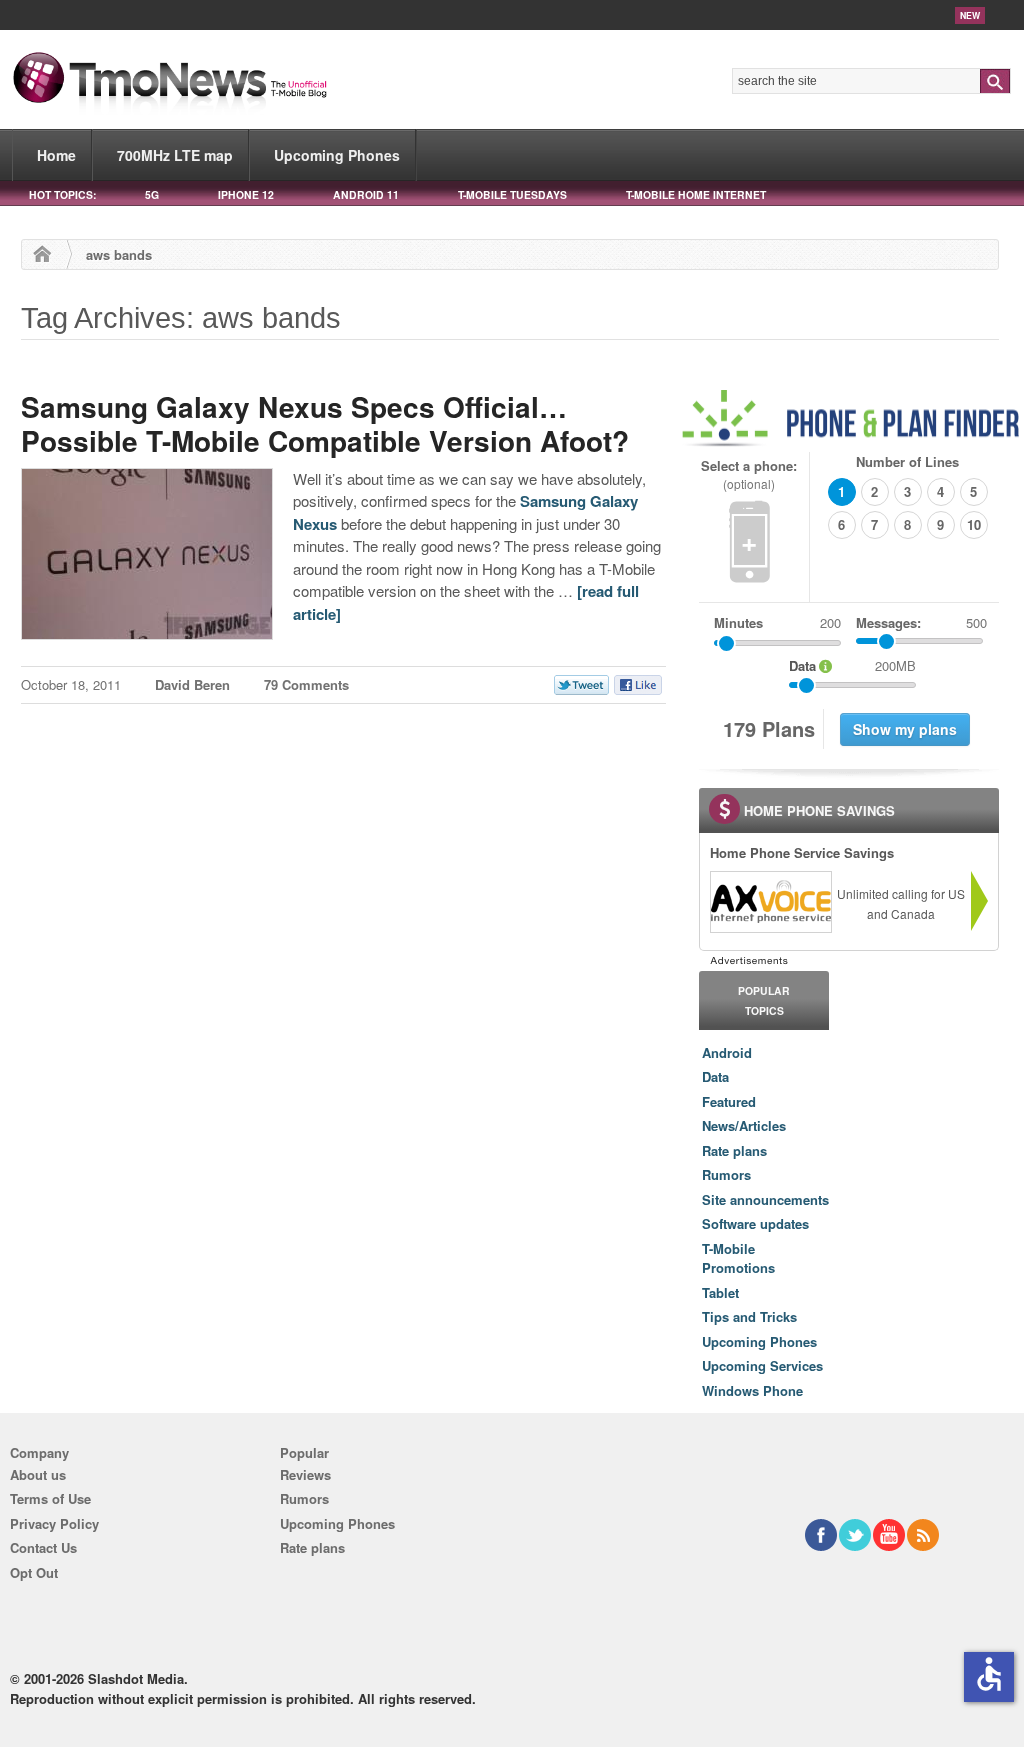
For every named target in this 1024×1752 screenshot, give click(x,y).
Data (715, 1076)
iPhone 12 (246, 194)
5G (152, 194)
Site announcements (765, 1199)
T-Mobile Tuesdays (512, 194)
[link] (770, 902)
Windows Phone (752, 1390)
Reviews (305, 1474)
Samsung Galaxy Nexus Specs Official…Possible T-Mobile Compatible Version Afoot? (325, 423)
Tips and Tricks (749, 1316)
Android (727, 1052)
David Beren (192, 684)
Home (56, 155)
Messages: (921, 622)
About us (38, 1474)
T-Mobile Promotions (738, 1258)
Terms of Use (50, 1498)
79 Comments (306, 684)
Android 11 (366, 194)
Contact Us (43, 1547)
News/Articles (744, 1125)
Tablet (720, 1292)
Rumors (726, 1174)
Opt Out (34, 1572)
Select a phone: (749, 474)
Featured (729, 1101)
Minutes (738, 622)
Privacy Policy (54, 1523)
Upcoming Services (762, 1365)
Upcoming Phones (337, 155)
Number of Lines (907, 461)
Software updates (755, 1223)
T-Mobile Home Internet (696, 194)
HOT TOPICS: (62, 194)
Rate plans (734, 1150)
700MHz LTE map (175, 155)
